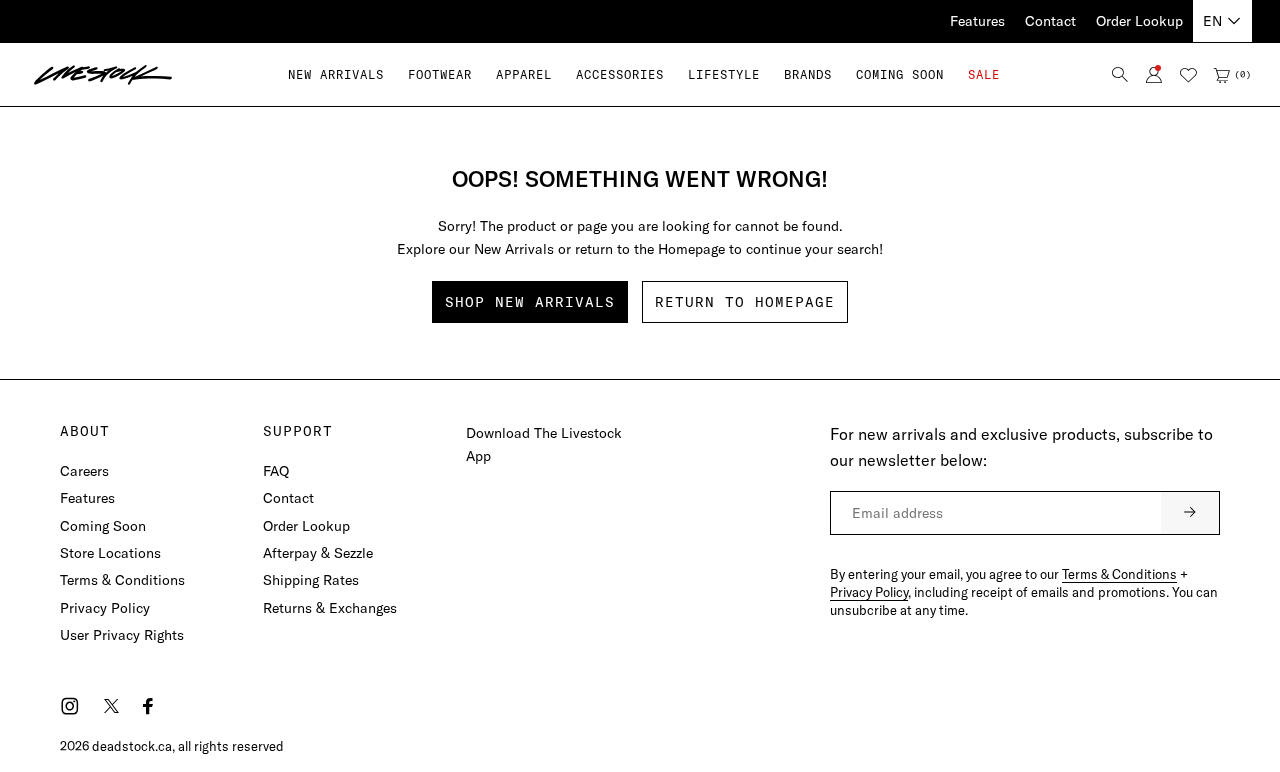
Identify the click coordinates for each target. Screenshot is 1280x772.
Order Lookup (1139, 21)
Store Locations (110, 553)
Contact (1050, 21)
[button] (440, 74)
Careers (84, 471)
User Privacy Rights (122, 635)
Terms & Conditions (122, 580)
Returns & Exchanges (330, 608)
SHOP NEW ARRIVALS (530, 302)
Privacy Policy (105, 608)
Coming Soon (103, 526)
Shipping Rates (311, 580)
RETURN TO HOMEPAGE (745, 302)
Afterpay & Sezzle (318, 553)
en (1212, 21)
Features (977, 21)
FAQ (276, 471)
